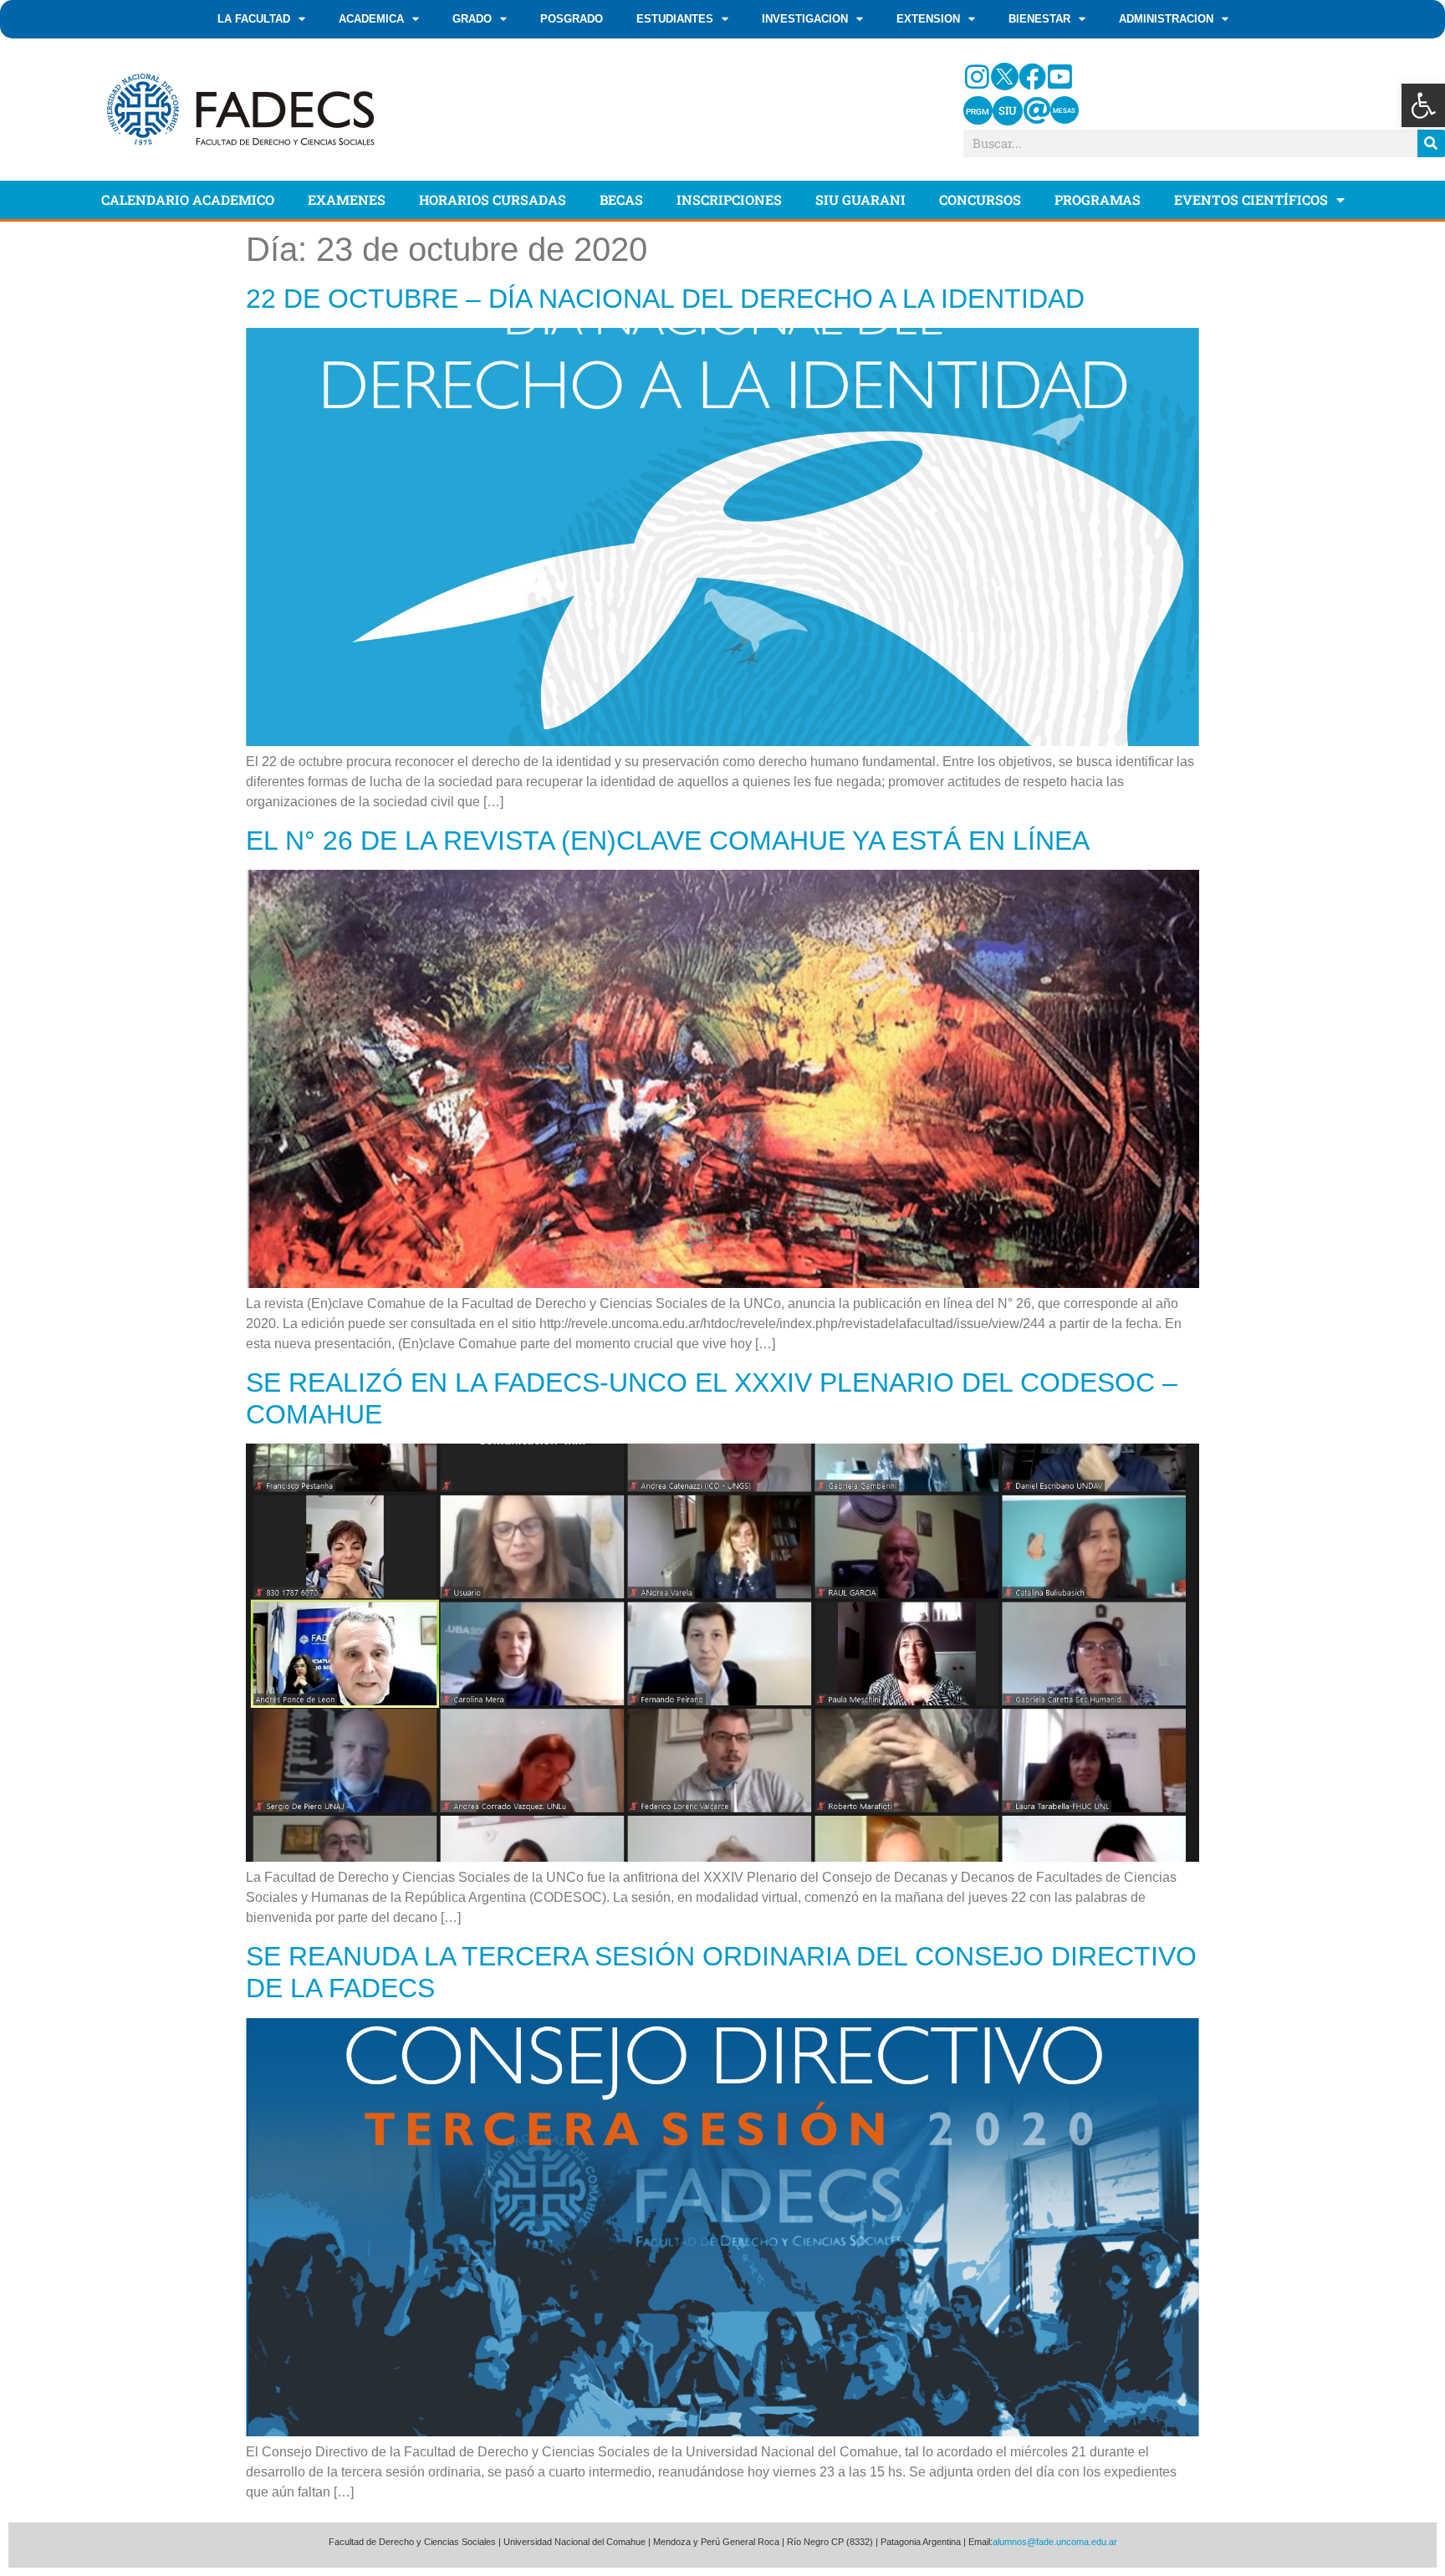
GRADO (472, 19)
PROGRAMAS (1098, 199)
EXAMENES (347, 199)
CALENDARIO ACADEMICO (188, 199)
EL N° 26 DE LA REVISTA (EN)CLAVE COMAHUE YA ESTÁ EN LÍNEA (668, 841)
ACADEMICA (371, 19)
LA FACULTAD (254, 19)
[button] (1423, 105)
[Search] (1431, 143)
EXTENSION (928, 19)
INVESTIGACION (805, 19)
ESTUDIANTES (675, 19)
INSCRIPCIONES (729, 199)
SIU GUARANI (860, 199)
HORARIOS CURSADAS (493, 199)
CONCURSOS (980, 199)
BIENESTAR (1039, 19)
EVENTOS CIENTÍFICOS (1251, 199)
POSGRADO (572, 19)
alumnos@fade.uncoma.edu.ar (1055, 2542)
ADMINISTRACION (1166, 19)
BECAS (621, 199)
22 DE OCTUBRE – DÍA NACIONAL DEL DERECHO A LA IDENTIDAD (665, 299)
